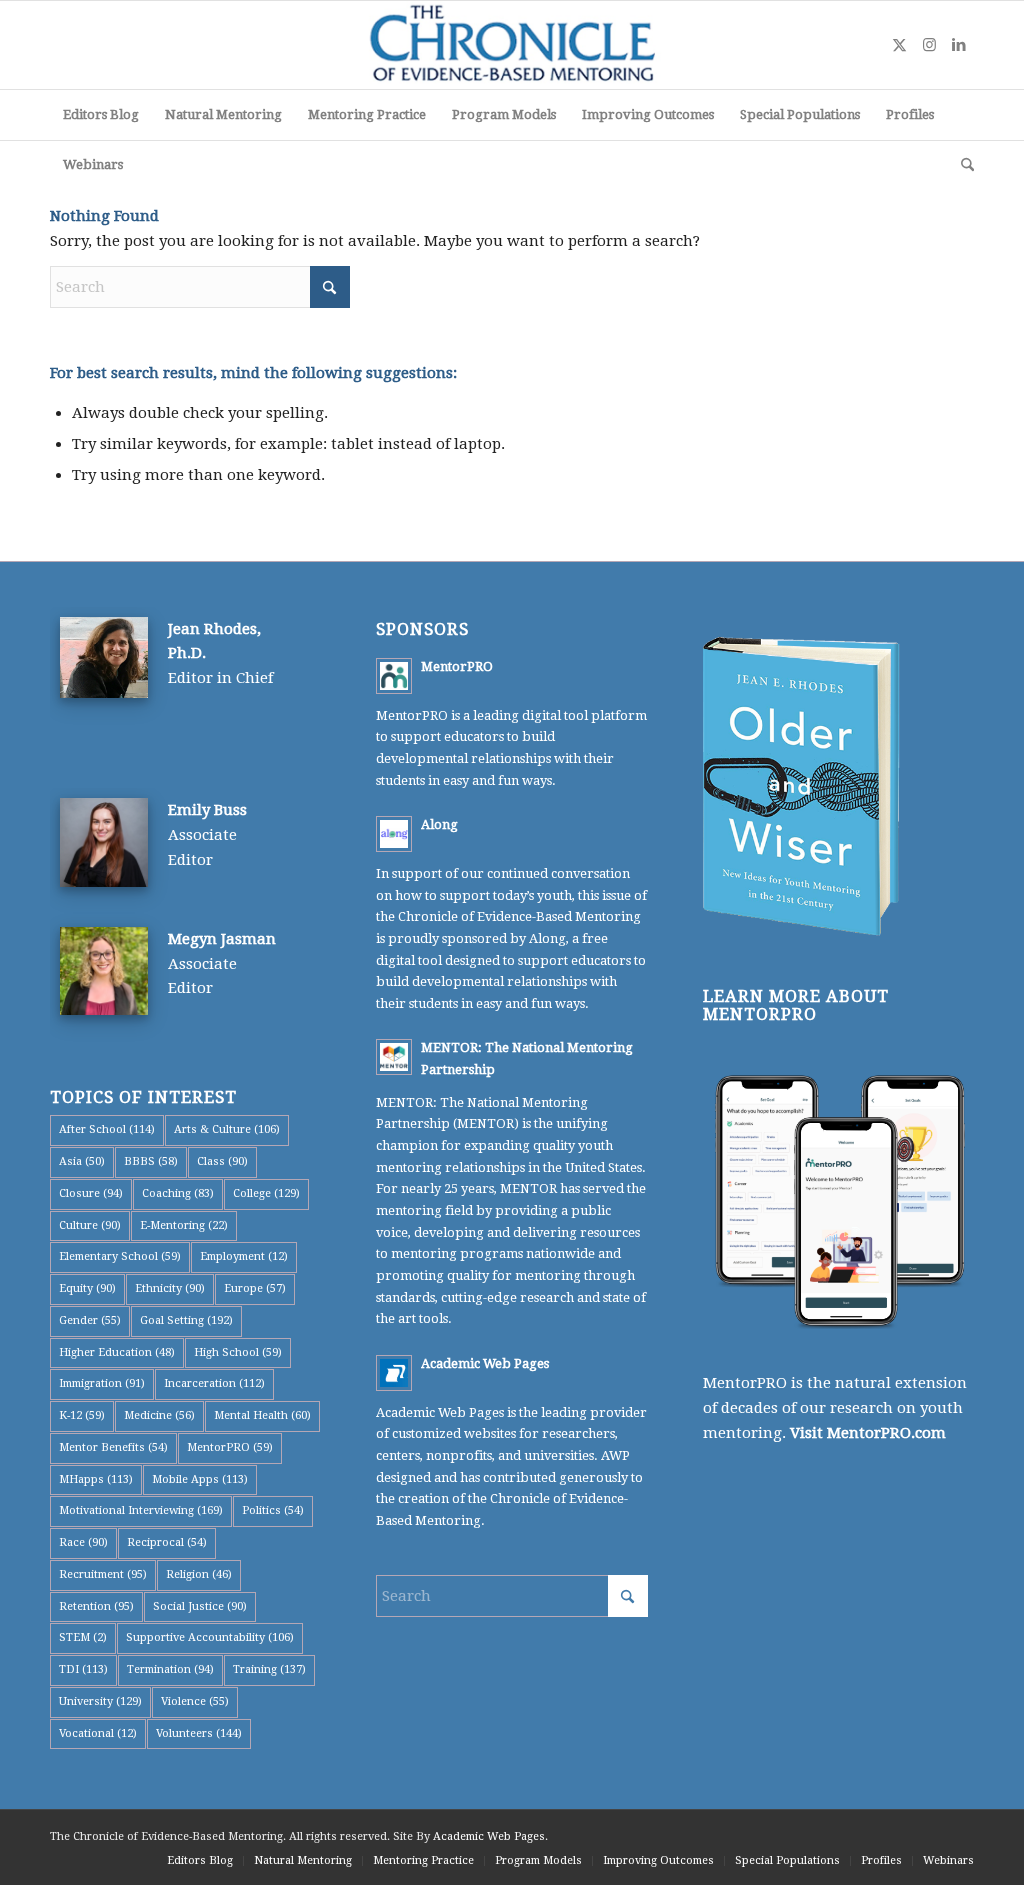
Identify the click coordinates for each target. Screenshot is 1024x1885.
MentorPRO (230, 1447)
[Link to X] (899, 45)
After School (107, 1129)
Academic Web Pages (485, 1363)
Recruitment (103, 1574)
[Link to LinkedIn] (959, 45)
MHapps (96, 1479)
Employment (244, 1256)
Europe (255, 1288)
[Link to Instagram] (929, 45)
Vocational (98, 1733)
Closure (91, 1193)
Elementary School (120, 1256)
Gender (90, 1320)
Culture (90, 1225)
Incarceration (214, 1383)
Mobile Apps (200, 1479)
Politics (273, 1510)
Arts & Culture (227, 1129)
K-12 (82, 1415)
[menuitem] (101, 115)
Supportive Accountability (210, 1637)
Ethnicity (170, 1288)
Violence (195, 1701)
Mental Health (262, 1415)
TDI (83, 1669)
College (266, 1193)
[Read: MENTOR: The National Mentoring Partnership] (394, 1057)
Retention (96, 1606)
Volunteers (199, 1733)
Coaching (178, 1193)
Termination (170, 1669)
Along (439, 824)
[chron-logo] (512, 45)
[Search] (961, 165)
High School (238, 1352)
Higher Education (117, 1352)
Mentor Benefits (113, 1447)
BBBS (151, 1161)
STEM (83, 1637)
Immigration (102, 1383)
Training (269, 1669)
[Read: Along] (394, 834)
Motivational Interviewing (141, 1510)
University (100, 1701)
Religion (199, 1574)
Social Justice (200, 1606)
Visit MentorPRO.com (868, 1433)
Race (83, 1542)
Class (222, 1161)
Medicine (159, 1415)
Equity (87, 1288)
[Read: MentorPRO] (394, 676)
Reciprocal (167, 1542)
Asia (82, 1161)
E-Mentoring (184, 1225)
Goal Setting (186, 1320)
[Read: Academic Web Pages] (394, 1373)
